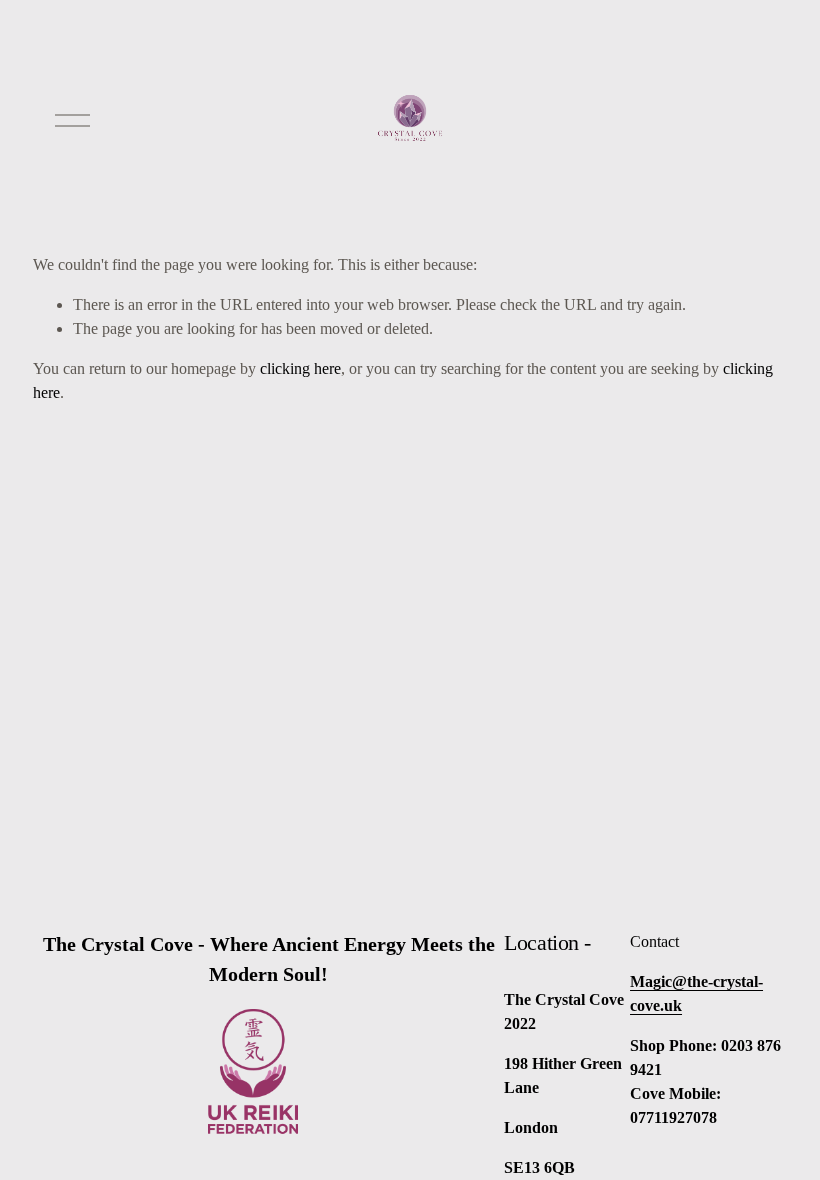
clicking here (300, 368)
